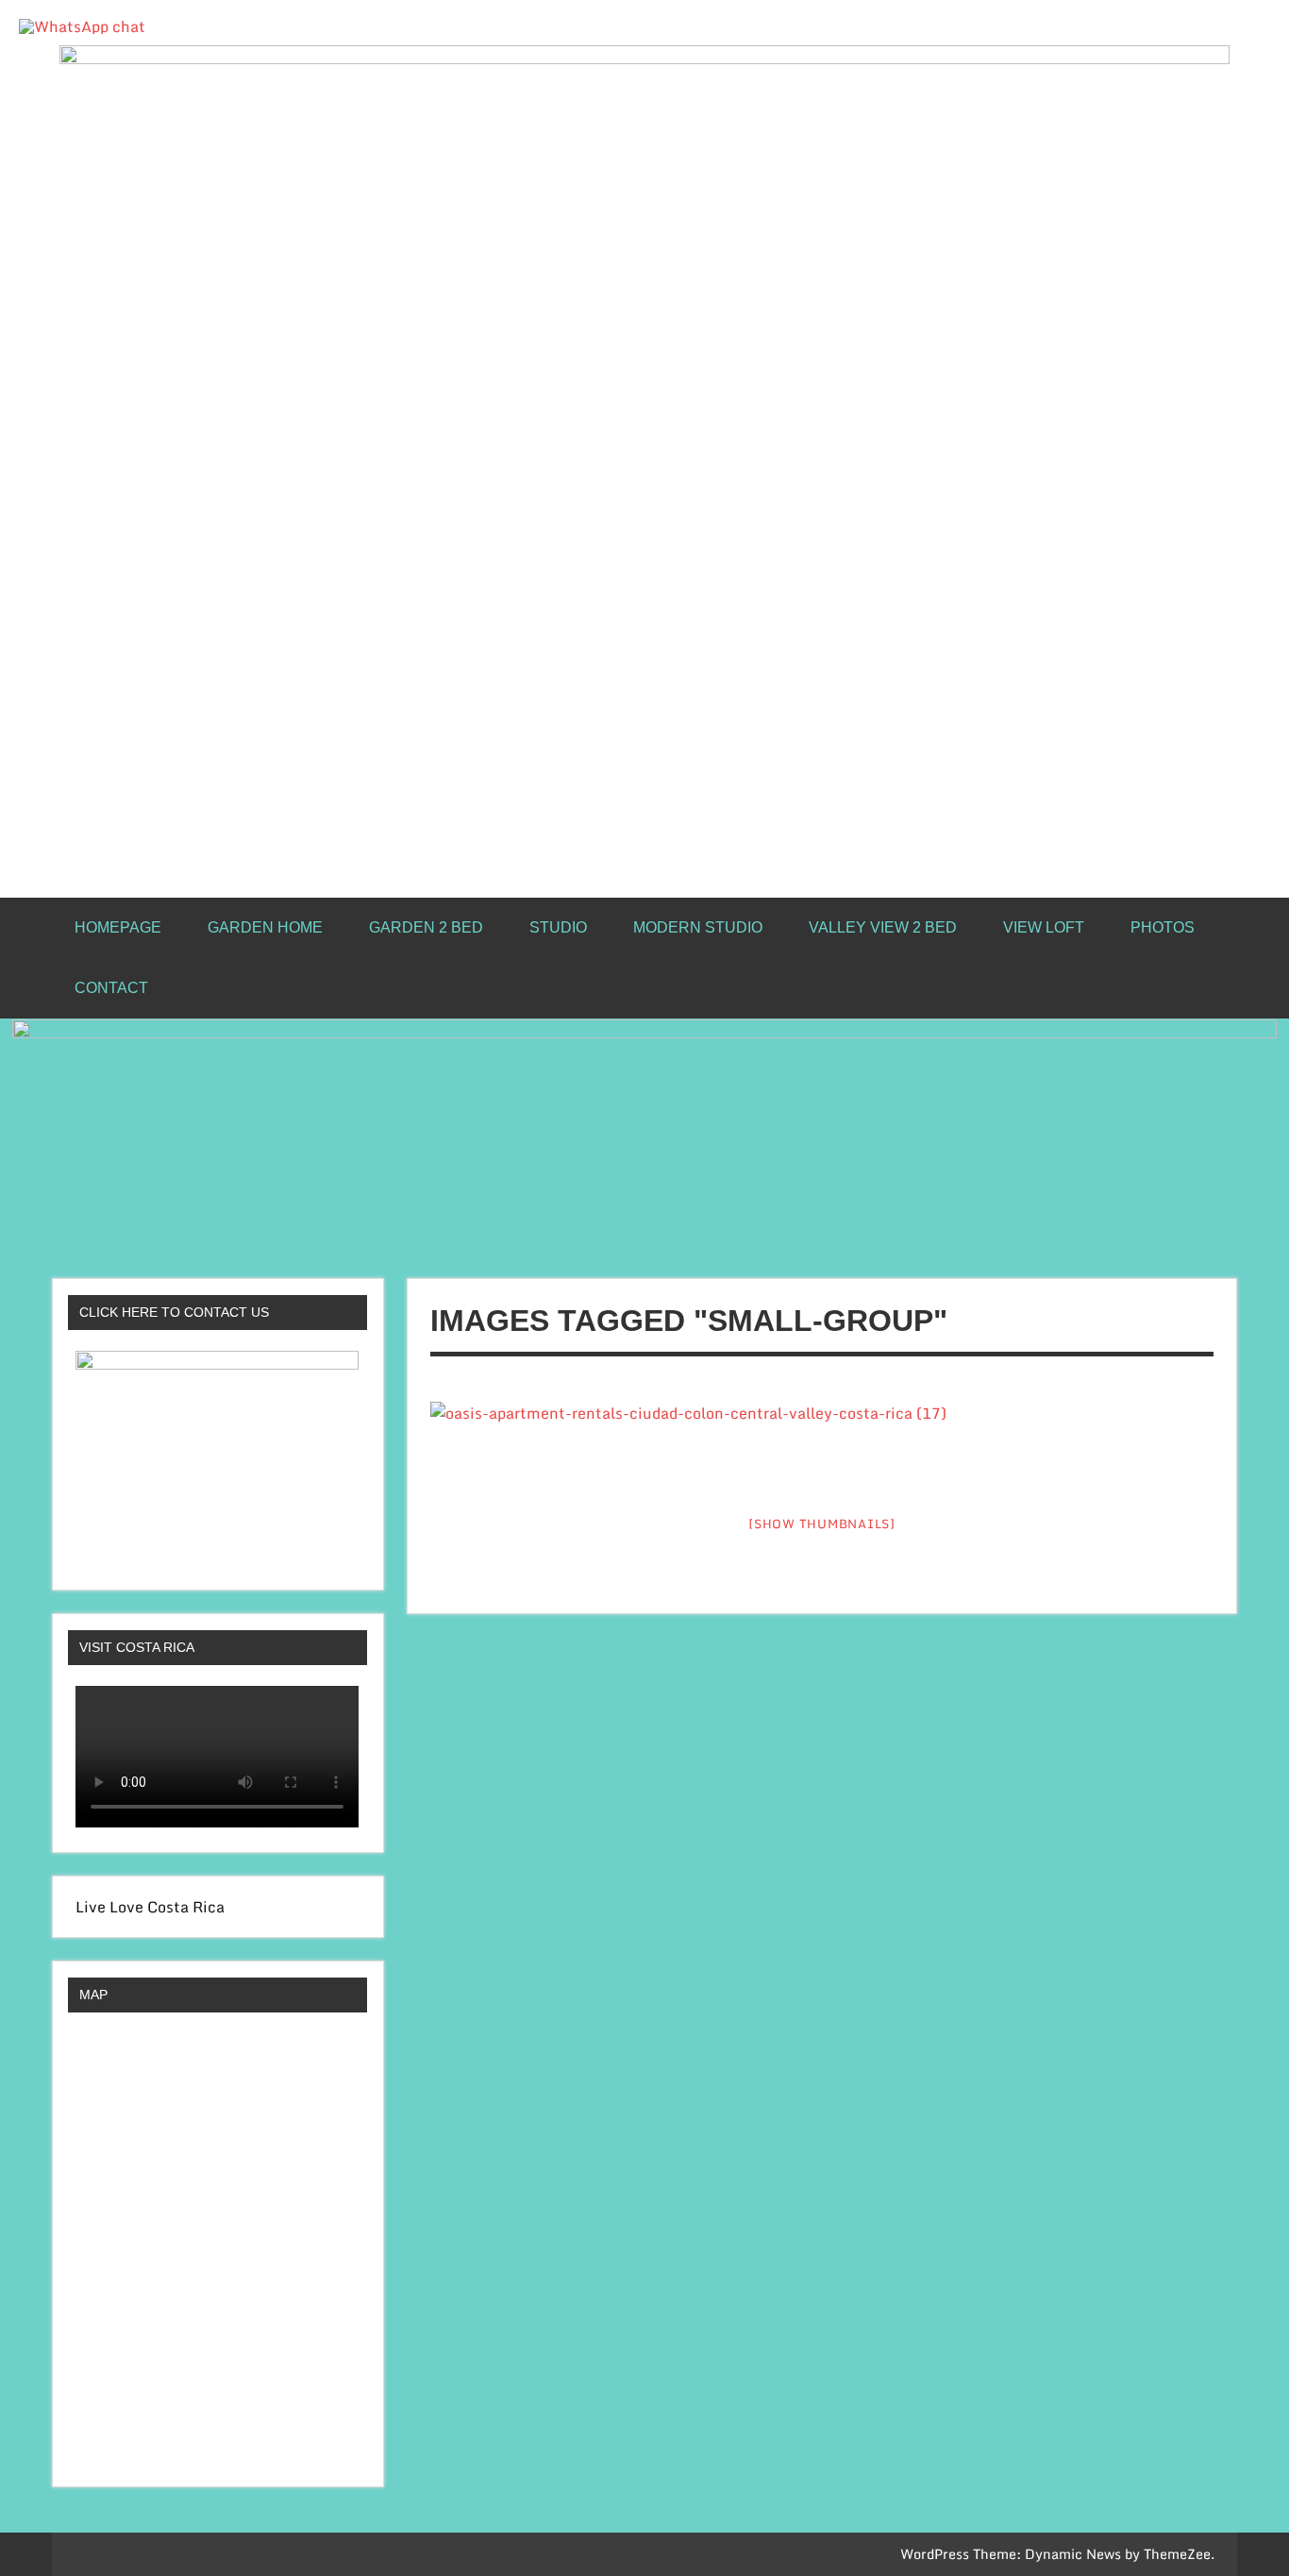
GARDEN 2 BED (426, 927)
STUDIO (558, 927)
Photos (1163, 927)
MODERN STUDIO (698, 927)
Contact (111, 988)
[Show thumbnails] (822, 1524)
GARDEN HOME (265, 927)
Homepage (118, 927)
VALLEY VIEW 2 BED (883, 927)
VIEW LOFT (1044, 927)
